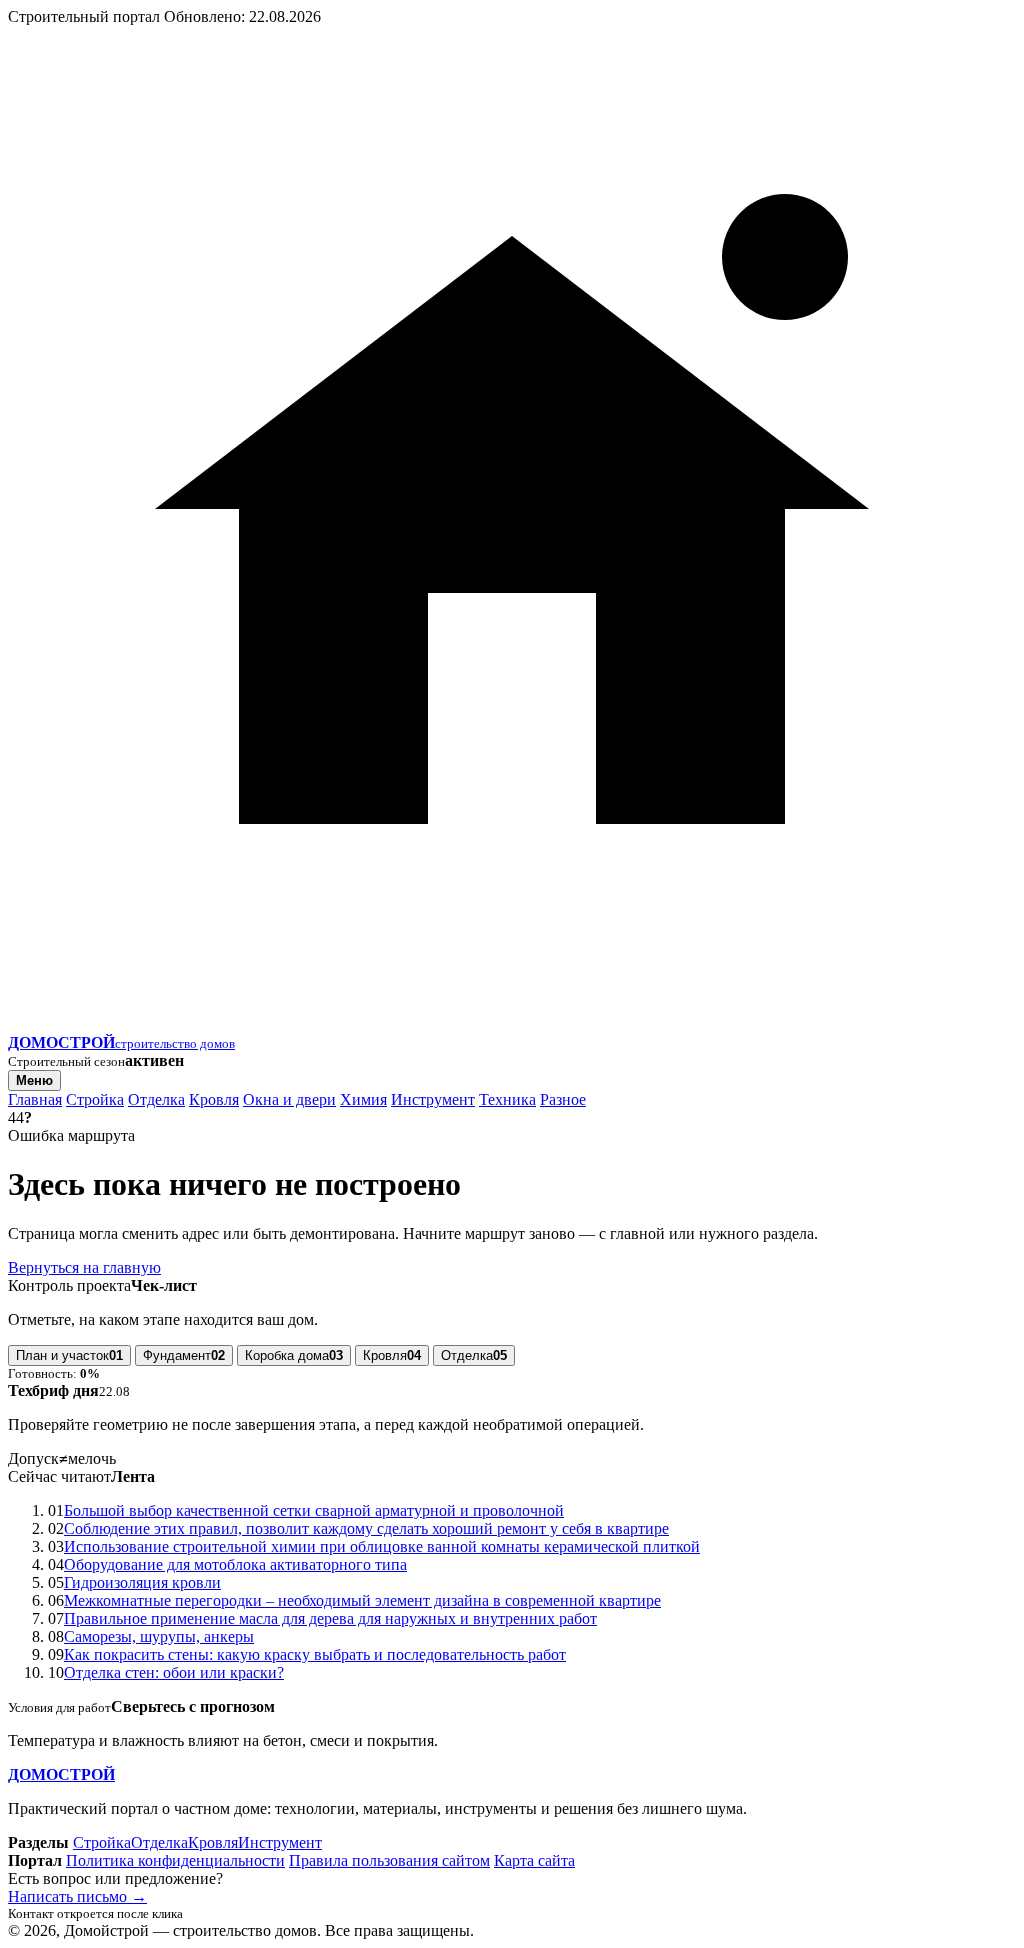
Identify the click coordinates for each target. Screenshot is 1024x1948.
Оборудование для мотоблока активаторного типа (235, 1564)
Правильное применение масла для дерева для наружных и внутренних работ (330, 1618)
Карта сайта (534, 1860)
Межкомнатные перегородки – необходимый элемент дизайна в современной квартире (362, 1600)
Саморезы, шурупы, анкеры (159, 1636)
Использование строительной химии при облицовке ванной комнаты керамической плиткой (382, 1546)
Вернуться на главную (84, 1267)
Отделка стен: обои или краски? (174, 1672)
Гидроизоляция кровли (142, 1582)
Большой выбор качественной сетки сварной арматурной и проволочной (314, 1510)
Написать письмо (77, 1896)
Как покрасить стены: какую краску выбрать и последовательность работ (315, 1654)
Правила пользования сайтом (389, 1860)
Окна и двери (289, 1099)
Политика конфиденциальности (175, 1860)
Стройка (95, 1099)
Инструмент (433, 1099)
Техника (507, 1099)
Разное (563, 1099)
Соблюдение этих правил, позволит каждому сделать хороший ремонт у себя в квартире (366, 1528)
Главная (35, 1099)
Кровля (214, 1099)
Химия (363, 1099)
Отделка (156, 1099)
